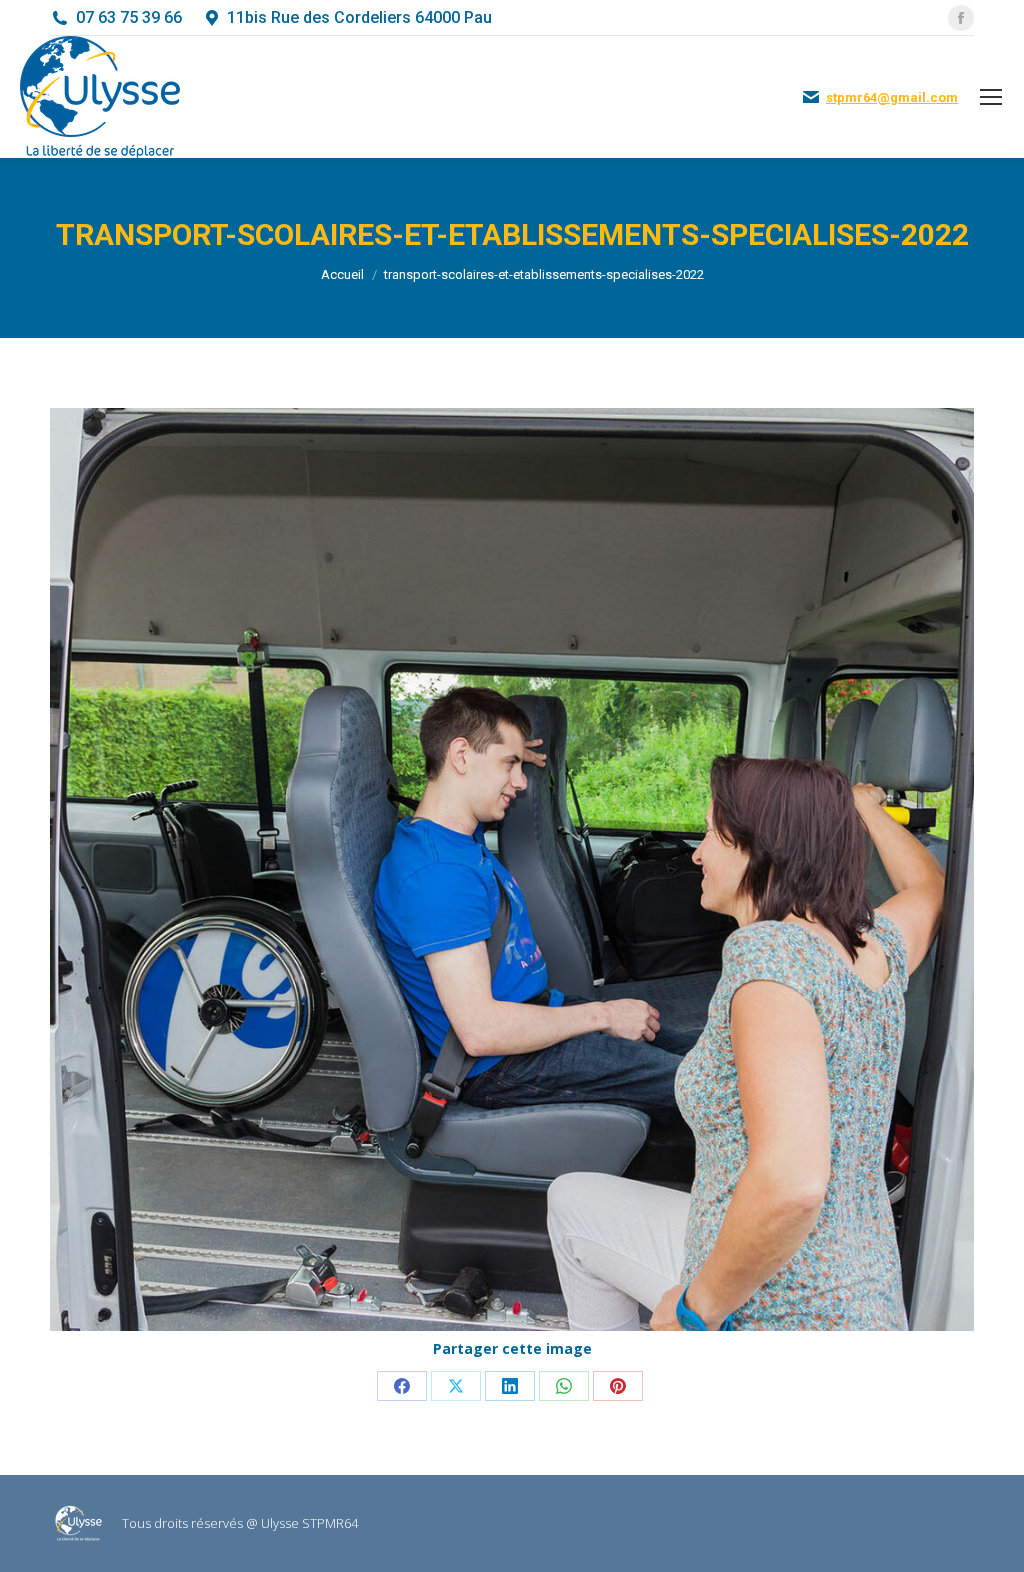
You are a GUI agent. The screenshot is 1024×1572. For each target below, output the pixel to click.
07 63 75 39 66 (129, 17)
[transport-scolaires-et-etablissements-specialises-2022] (512, 869)
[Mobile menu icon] (991, 97)
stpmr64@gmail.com (892, 97)
